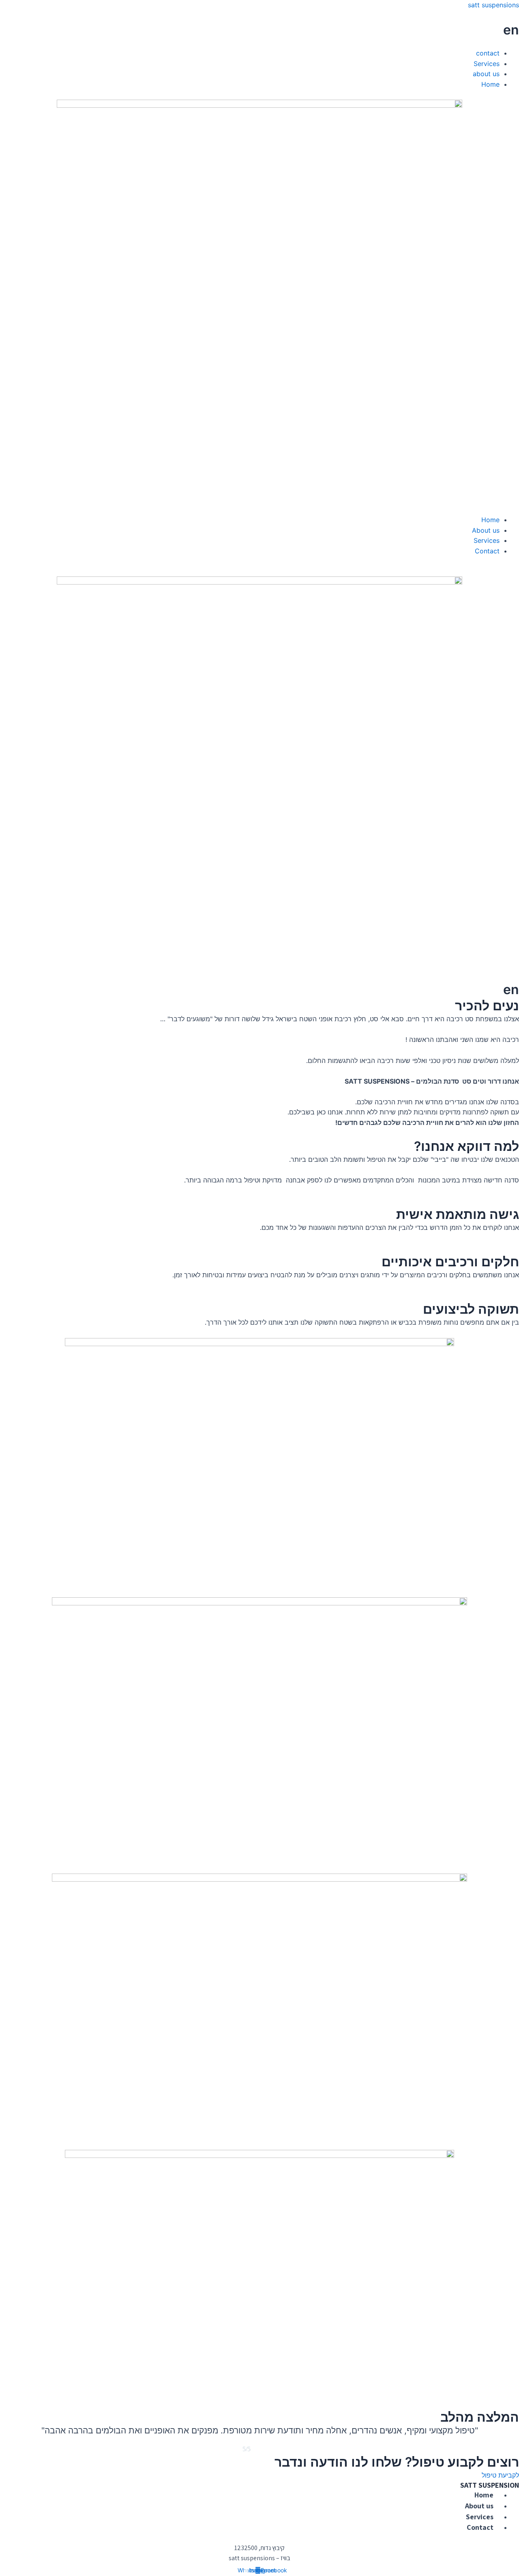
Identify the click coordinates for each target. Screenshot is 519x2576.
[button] (259, 43)
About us (486, 530)
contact (488, 53)
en (511, 30)
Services (487, 64)
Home (490, 84)
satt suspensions (493, 5)
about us (486, 74)
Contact (487, 551)
